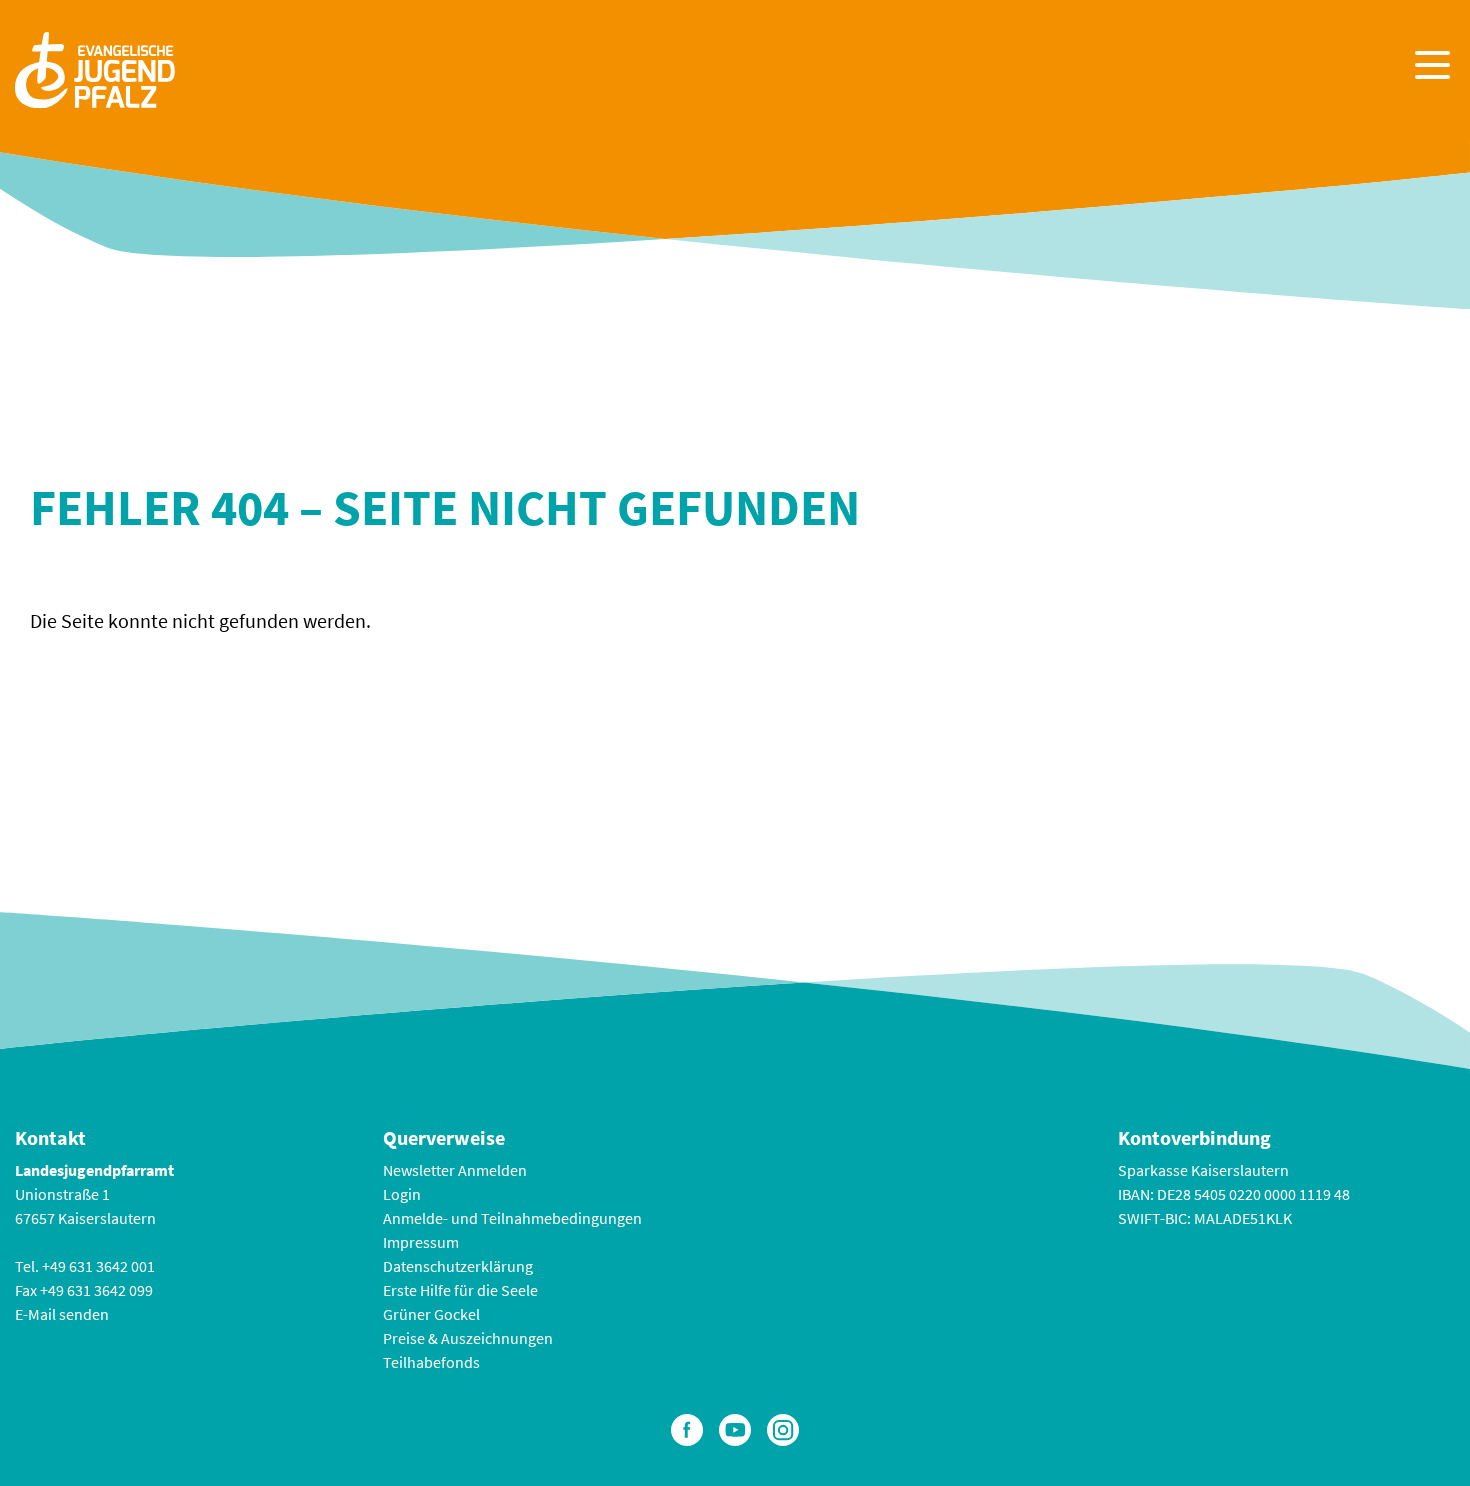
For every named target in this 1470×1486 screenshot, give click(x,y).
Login (402, 1194)
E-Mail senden (62, 1314)
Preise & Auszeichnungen (468, 1338)
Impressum (421, 1242)
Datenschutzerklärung (458, 1266)
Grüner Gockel (431, 1314)
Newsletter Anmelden (455, 1170)
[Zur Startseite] (95, 67)
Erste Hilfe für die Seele (460, 1290)
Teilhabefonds (431, 1362)
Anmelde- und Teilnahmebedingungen (512, 1218)
